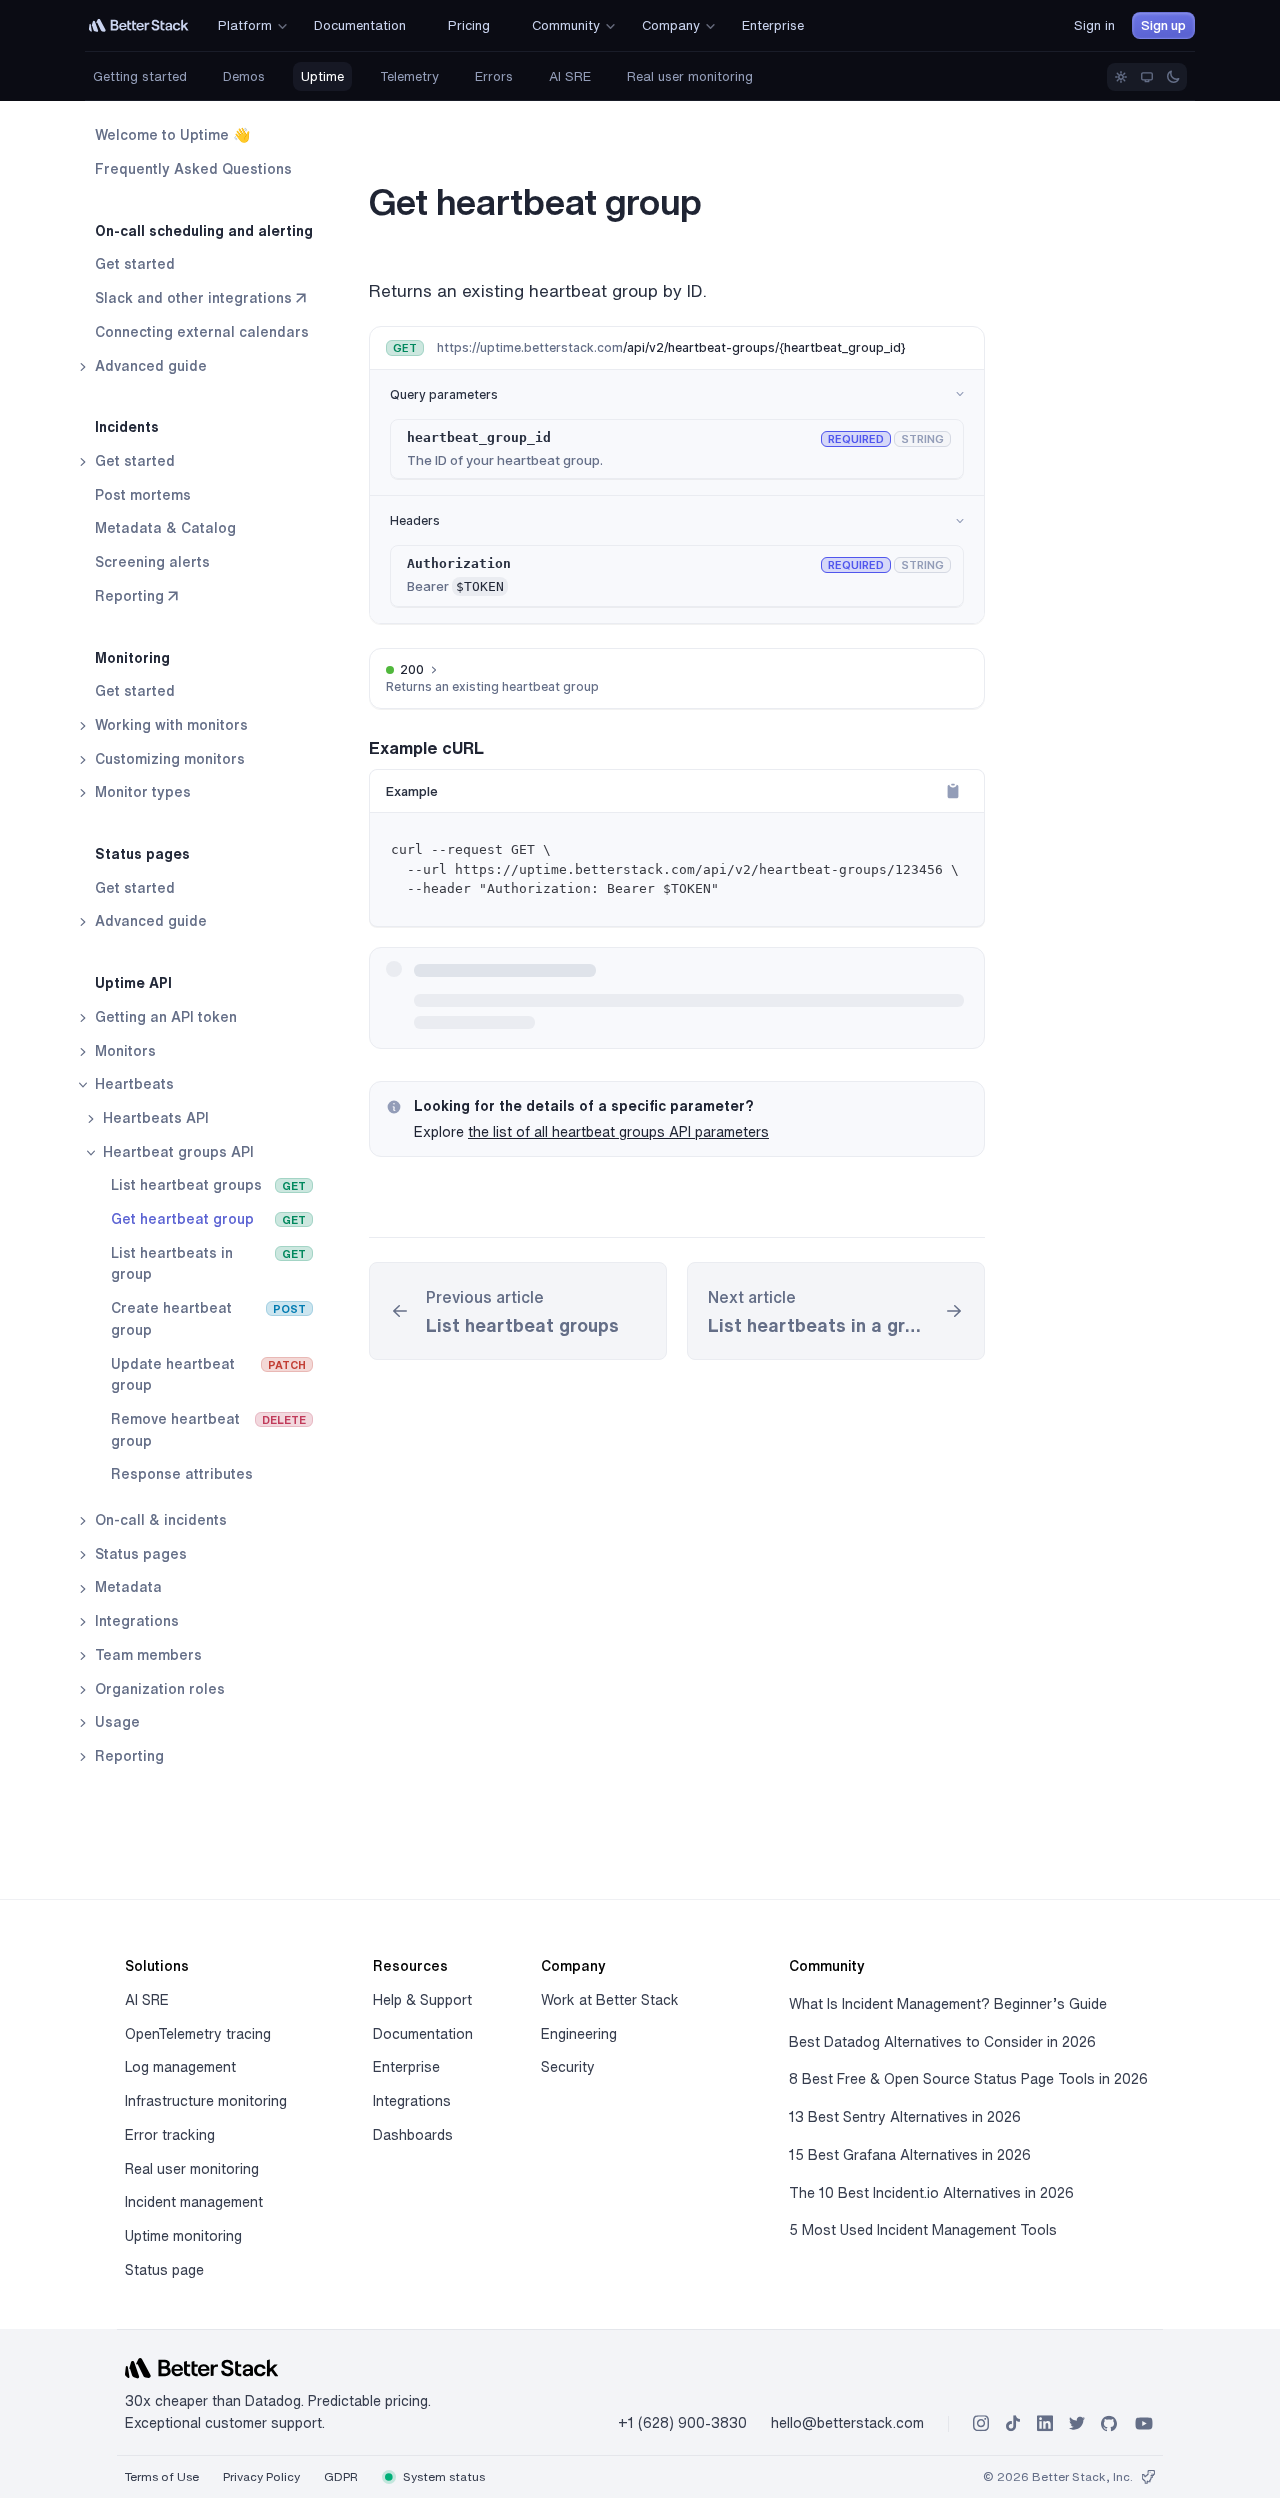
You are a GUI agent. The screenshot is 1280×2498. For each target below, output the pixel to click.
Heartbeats (132, 1084)
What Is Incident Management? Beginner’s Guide (948, 2004)
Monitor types (141, 792)
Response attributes (182, 1474)
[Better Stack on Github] (1109, 2423)
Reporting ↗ (136, 595)
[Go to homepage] (139, 25)
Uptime (322, 76)
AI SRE (570, 76)
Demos (244, 76)
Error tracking (170, 2135)
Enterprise (406, 2067)
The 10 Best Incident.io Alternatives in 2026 (931, 2193)
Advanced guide (149, 365)
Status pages (142, 854)
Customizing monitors (168, 758)
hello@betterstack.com (847, 2423)
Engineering (579, 2034)
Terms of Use (162, 2476)
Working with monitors (169, 725)
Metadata (126, 1587)
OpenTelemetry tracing (198, 2034)
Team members (146, 1655)
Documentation (423, 2034)
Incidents (127, 427)
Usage (115, 1722)
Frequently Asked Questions (193, 169)
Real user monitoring (690, 76)
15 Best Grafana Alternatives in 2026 (910, 2155)
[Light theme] (1121, 77)
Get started (135, 264)
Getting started (140, 76)
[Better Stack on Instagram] (981, 2423)
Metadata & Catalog (165, 528)
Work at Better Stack (610, 2000)
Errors (494, 76)
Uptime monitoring (183, 2236)
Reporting (127, 1756)
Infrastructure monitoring (206, 2101)
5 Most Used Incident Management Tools (923, 2230)
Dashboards (413, 2135)
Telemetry (409, 76)
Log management (180, 2067)
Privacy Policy (261, 2476)
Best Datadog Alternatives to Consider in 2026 (942, 2042)
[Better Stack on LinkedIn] (1045, 2423)
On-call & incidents (159, 1520)
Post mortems (143, 494)
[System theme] (1147, 77)
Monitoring (132, 657)
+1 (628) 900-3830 (682, 2423)
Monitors (123, 1050)
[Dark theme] (1173, 77)
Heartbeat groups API (176, 1151)
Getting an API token (164, 1016)
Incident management (194, 2202)
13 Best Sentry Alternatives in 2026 (905, 2117)
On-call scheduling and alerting (204, 230)
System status (442, 2476)
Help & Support (422, 2000)
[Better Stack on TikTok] (1013, 2423)
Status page (164, 2270)
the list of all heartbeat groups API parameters (618, 1132)
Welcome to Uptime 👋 (172, 135)
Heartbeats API (154, 1118)
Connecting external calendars (202, 332)
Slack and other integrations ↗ (200, 298)
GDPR (341, 2476)
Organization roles (158, 1688)
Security (568, 2067)
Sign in (1094, 25)
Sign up (1163, 25)
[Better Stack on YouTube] (1144, 2423)
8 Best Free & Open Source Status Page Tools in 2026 (968, 2079)
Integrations (135, 1621)
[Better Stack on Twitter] (1077, 2423)
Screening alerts (152, 562)
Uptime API (133, 983)
